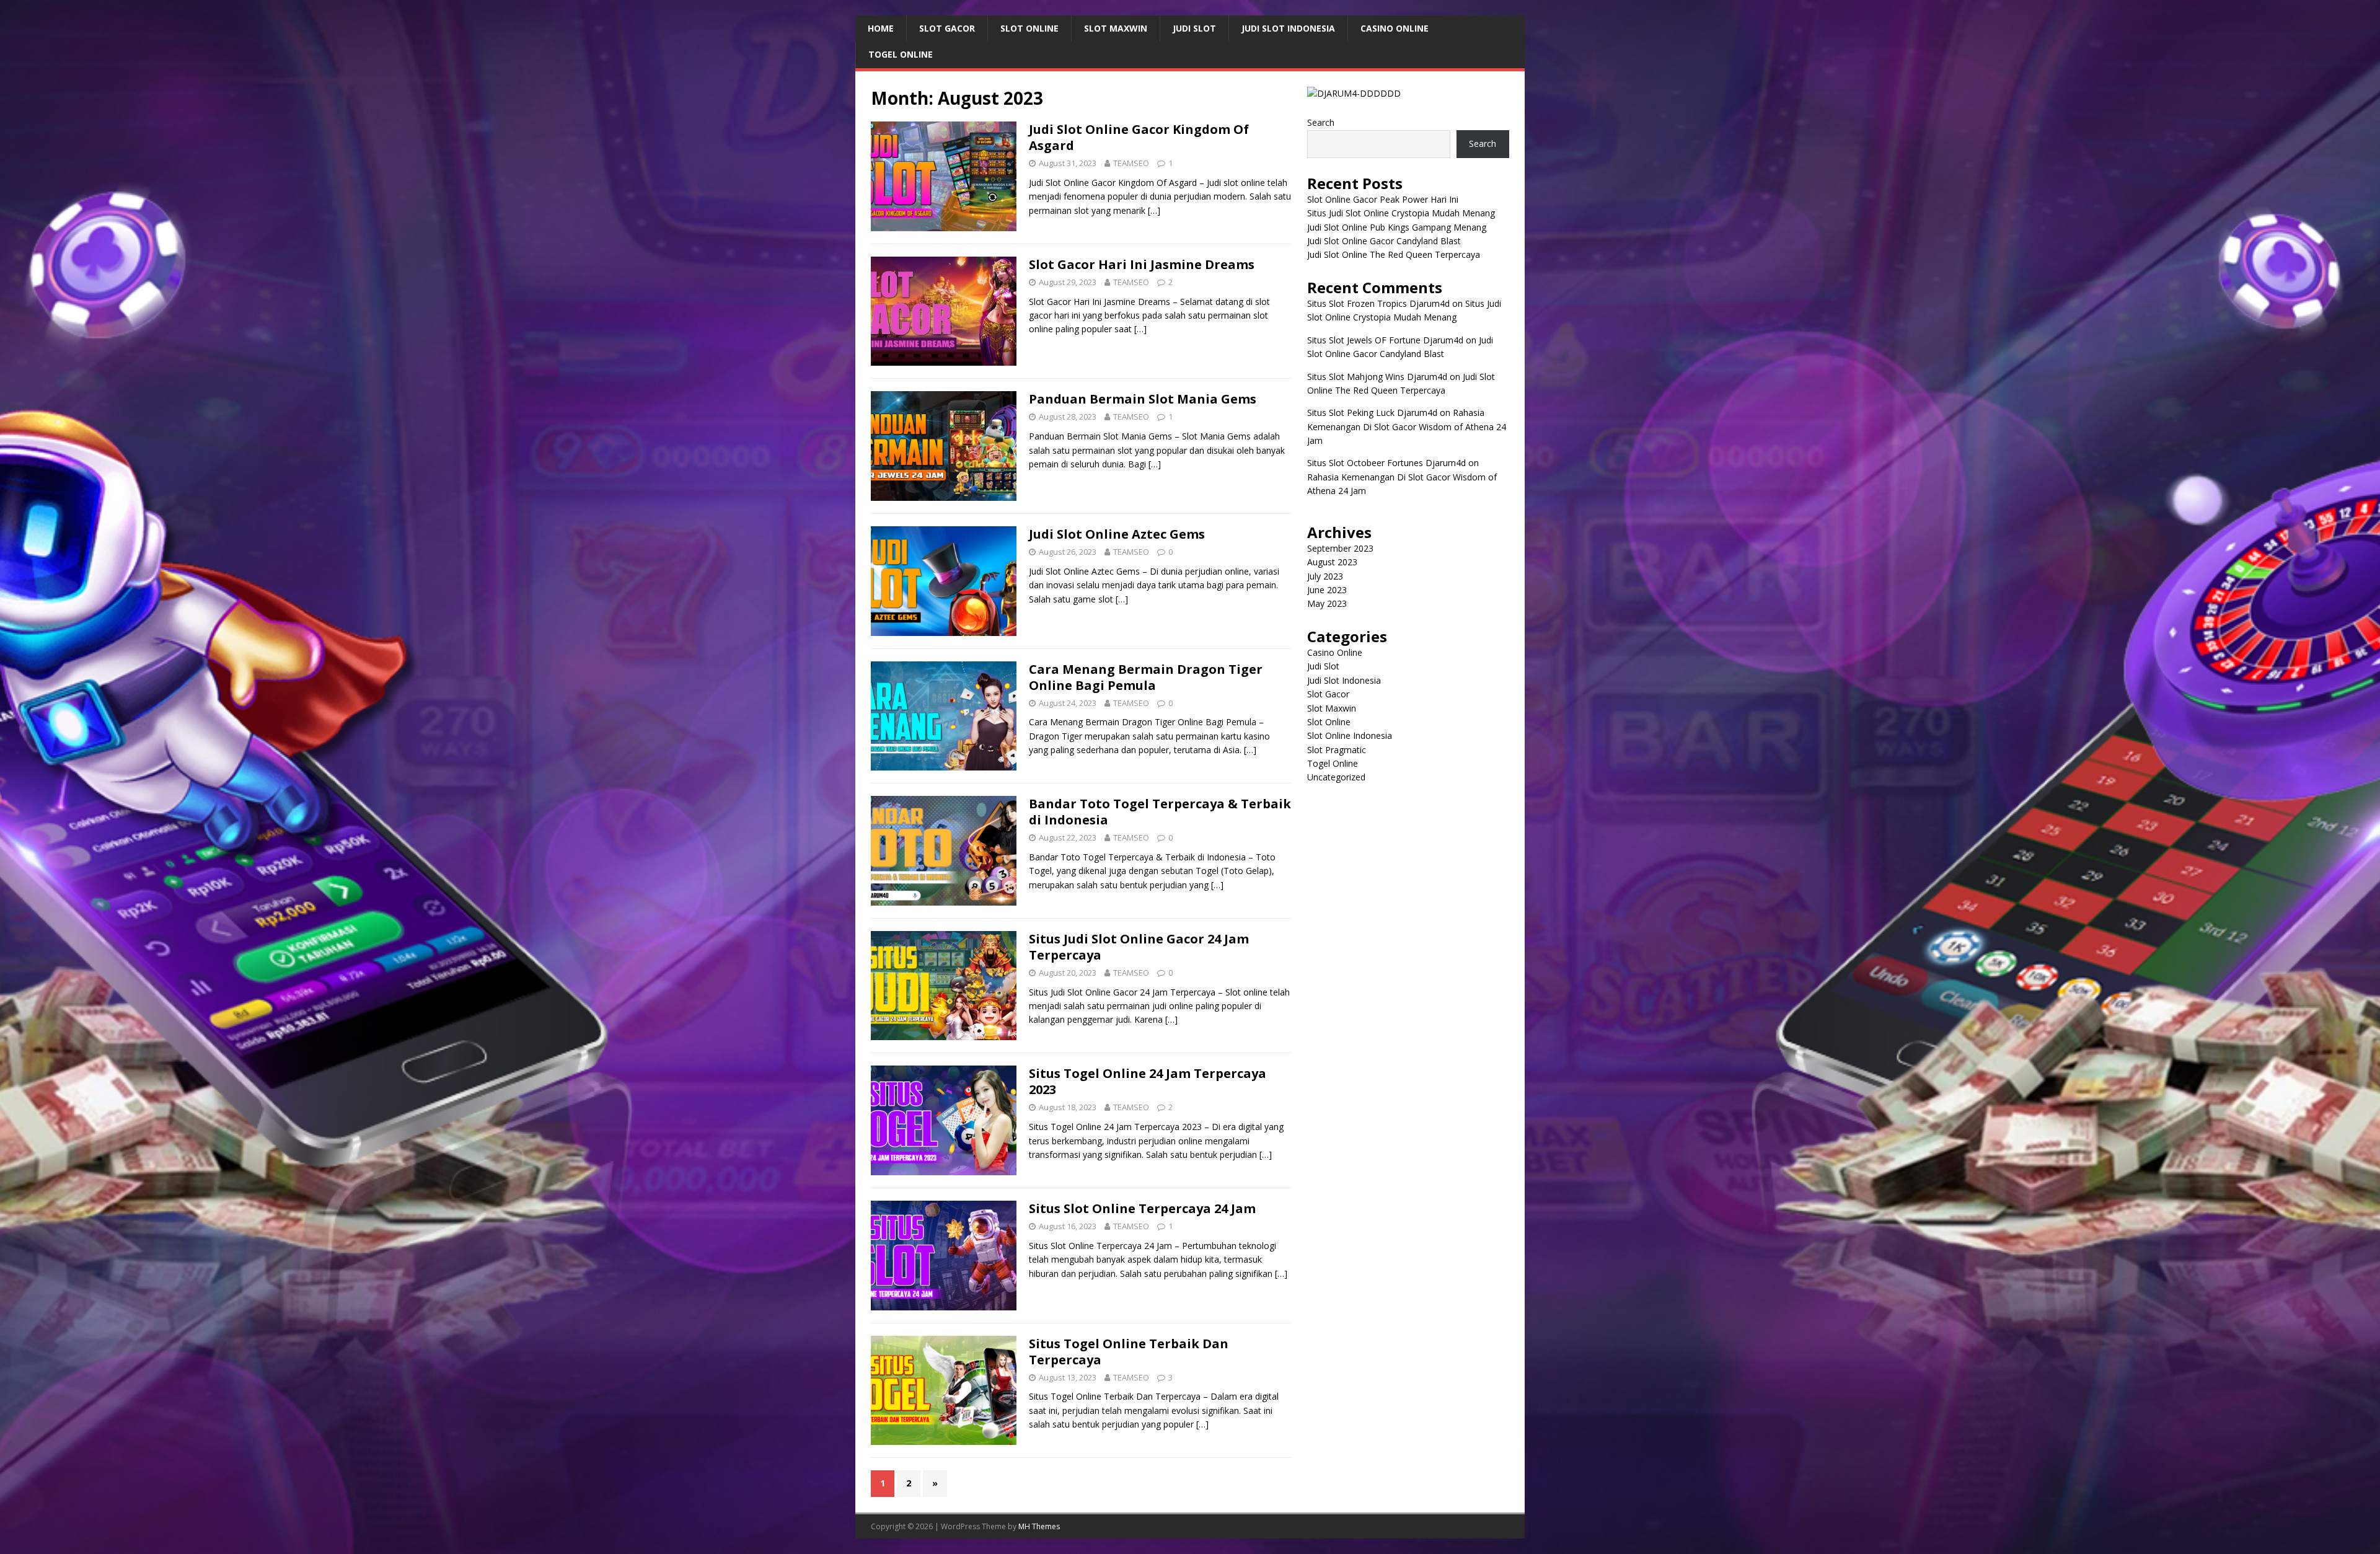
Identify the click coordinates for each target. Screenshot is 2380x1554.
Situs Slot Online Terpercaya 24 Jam (1142, 1208)
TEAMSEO (1131, 163)
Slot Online (1029, 28)
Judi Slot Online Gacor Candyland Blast (1384, 241)
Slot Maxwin (1116, 28)
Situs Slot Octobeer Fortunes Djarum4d (1386, 463)
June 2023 (1327, 590)
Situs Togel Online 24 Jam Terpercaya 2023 (1148, 1081)
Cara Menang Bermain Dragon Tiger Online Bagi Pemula (1146, 677)
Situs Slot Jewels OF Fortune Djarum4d (1385, 340)
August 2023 (1332, 562)
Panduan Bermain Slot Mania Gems (1143, 399)
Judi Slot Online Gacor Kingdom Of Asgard (1139, 137)
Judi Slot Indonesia (1288, 28)
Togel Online (901, 54)
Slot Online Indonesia (1350, 735)
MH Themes (1039, 1526)
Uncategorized (1336, 777)
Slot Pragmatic (1337, 750)
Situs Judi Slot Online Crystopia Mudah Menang (1401, 213)
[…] (1154, 210)
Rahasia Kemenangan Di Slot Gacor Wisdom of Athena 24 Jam (1407, 426)
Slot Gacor (947, 28)
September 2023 (1340, 548)
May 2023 (1327, 603)
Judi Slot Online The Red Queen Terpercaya (1394, 254)
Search (1321, 122)
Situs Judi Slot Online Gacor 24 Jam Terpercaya (1139, 947)
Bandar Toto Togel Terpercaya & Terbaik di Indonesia (1160, 812)
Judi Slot (1194, 28)
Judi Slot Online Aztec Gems (1117, 534)
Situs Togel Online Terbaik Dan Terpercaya (1129, 1352)
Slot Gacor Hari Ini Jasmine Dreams (1142, 264)
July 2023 (1325, 576)
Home (881, 28)
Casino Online (1395, 28)
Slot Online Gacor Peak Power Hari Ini (1383, 199)
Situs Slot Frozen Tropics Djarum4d (1378, 303)
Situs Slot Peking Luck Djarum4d (1372, 413)
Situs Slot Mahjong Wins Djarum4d (1377, 377)
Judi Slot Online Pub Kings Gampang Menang (1397, 227)
